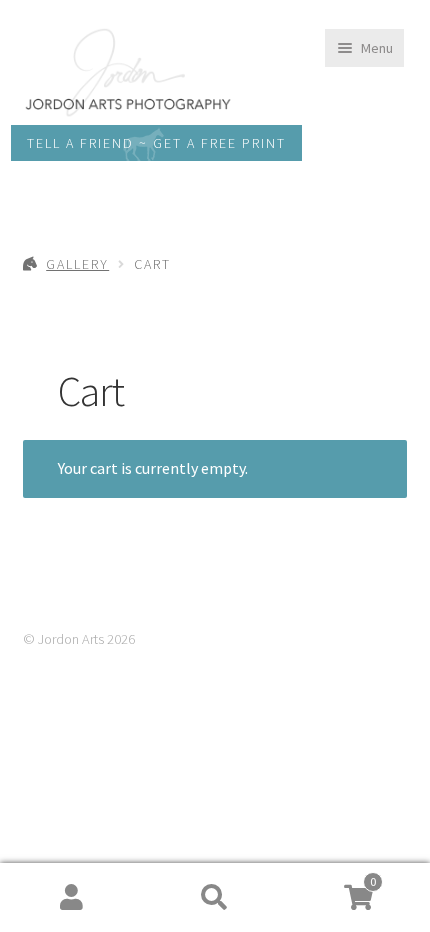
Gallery (77, 264)
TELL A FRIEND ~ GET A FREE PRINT (156, 143)
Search (214, 898)
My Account (71, 898)
